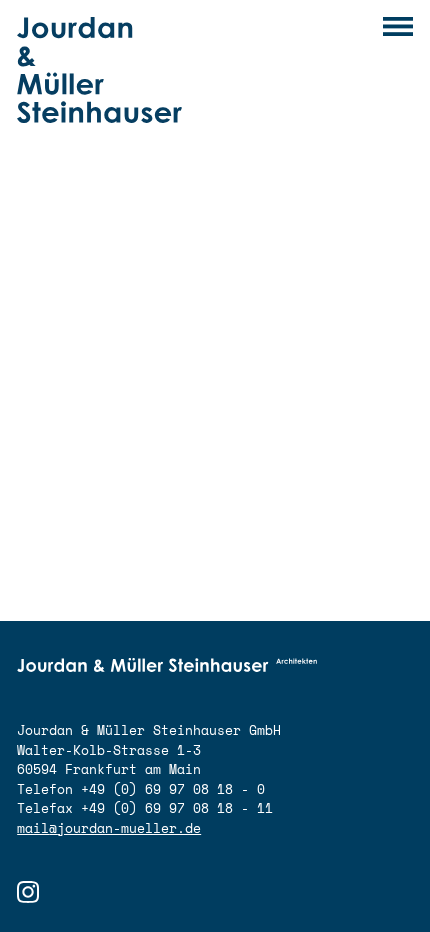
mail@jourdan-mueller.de (109, 828)
